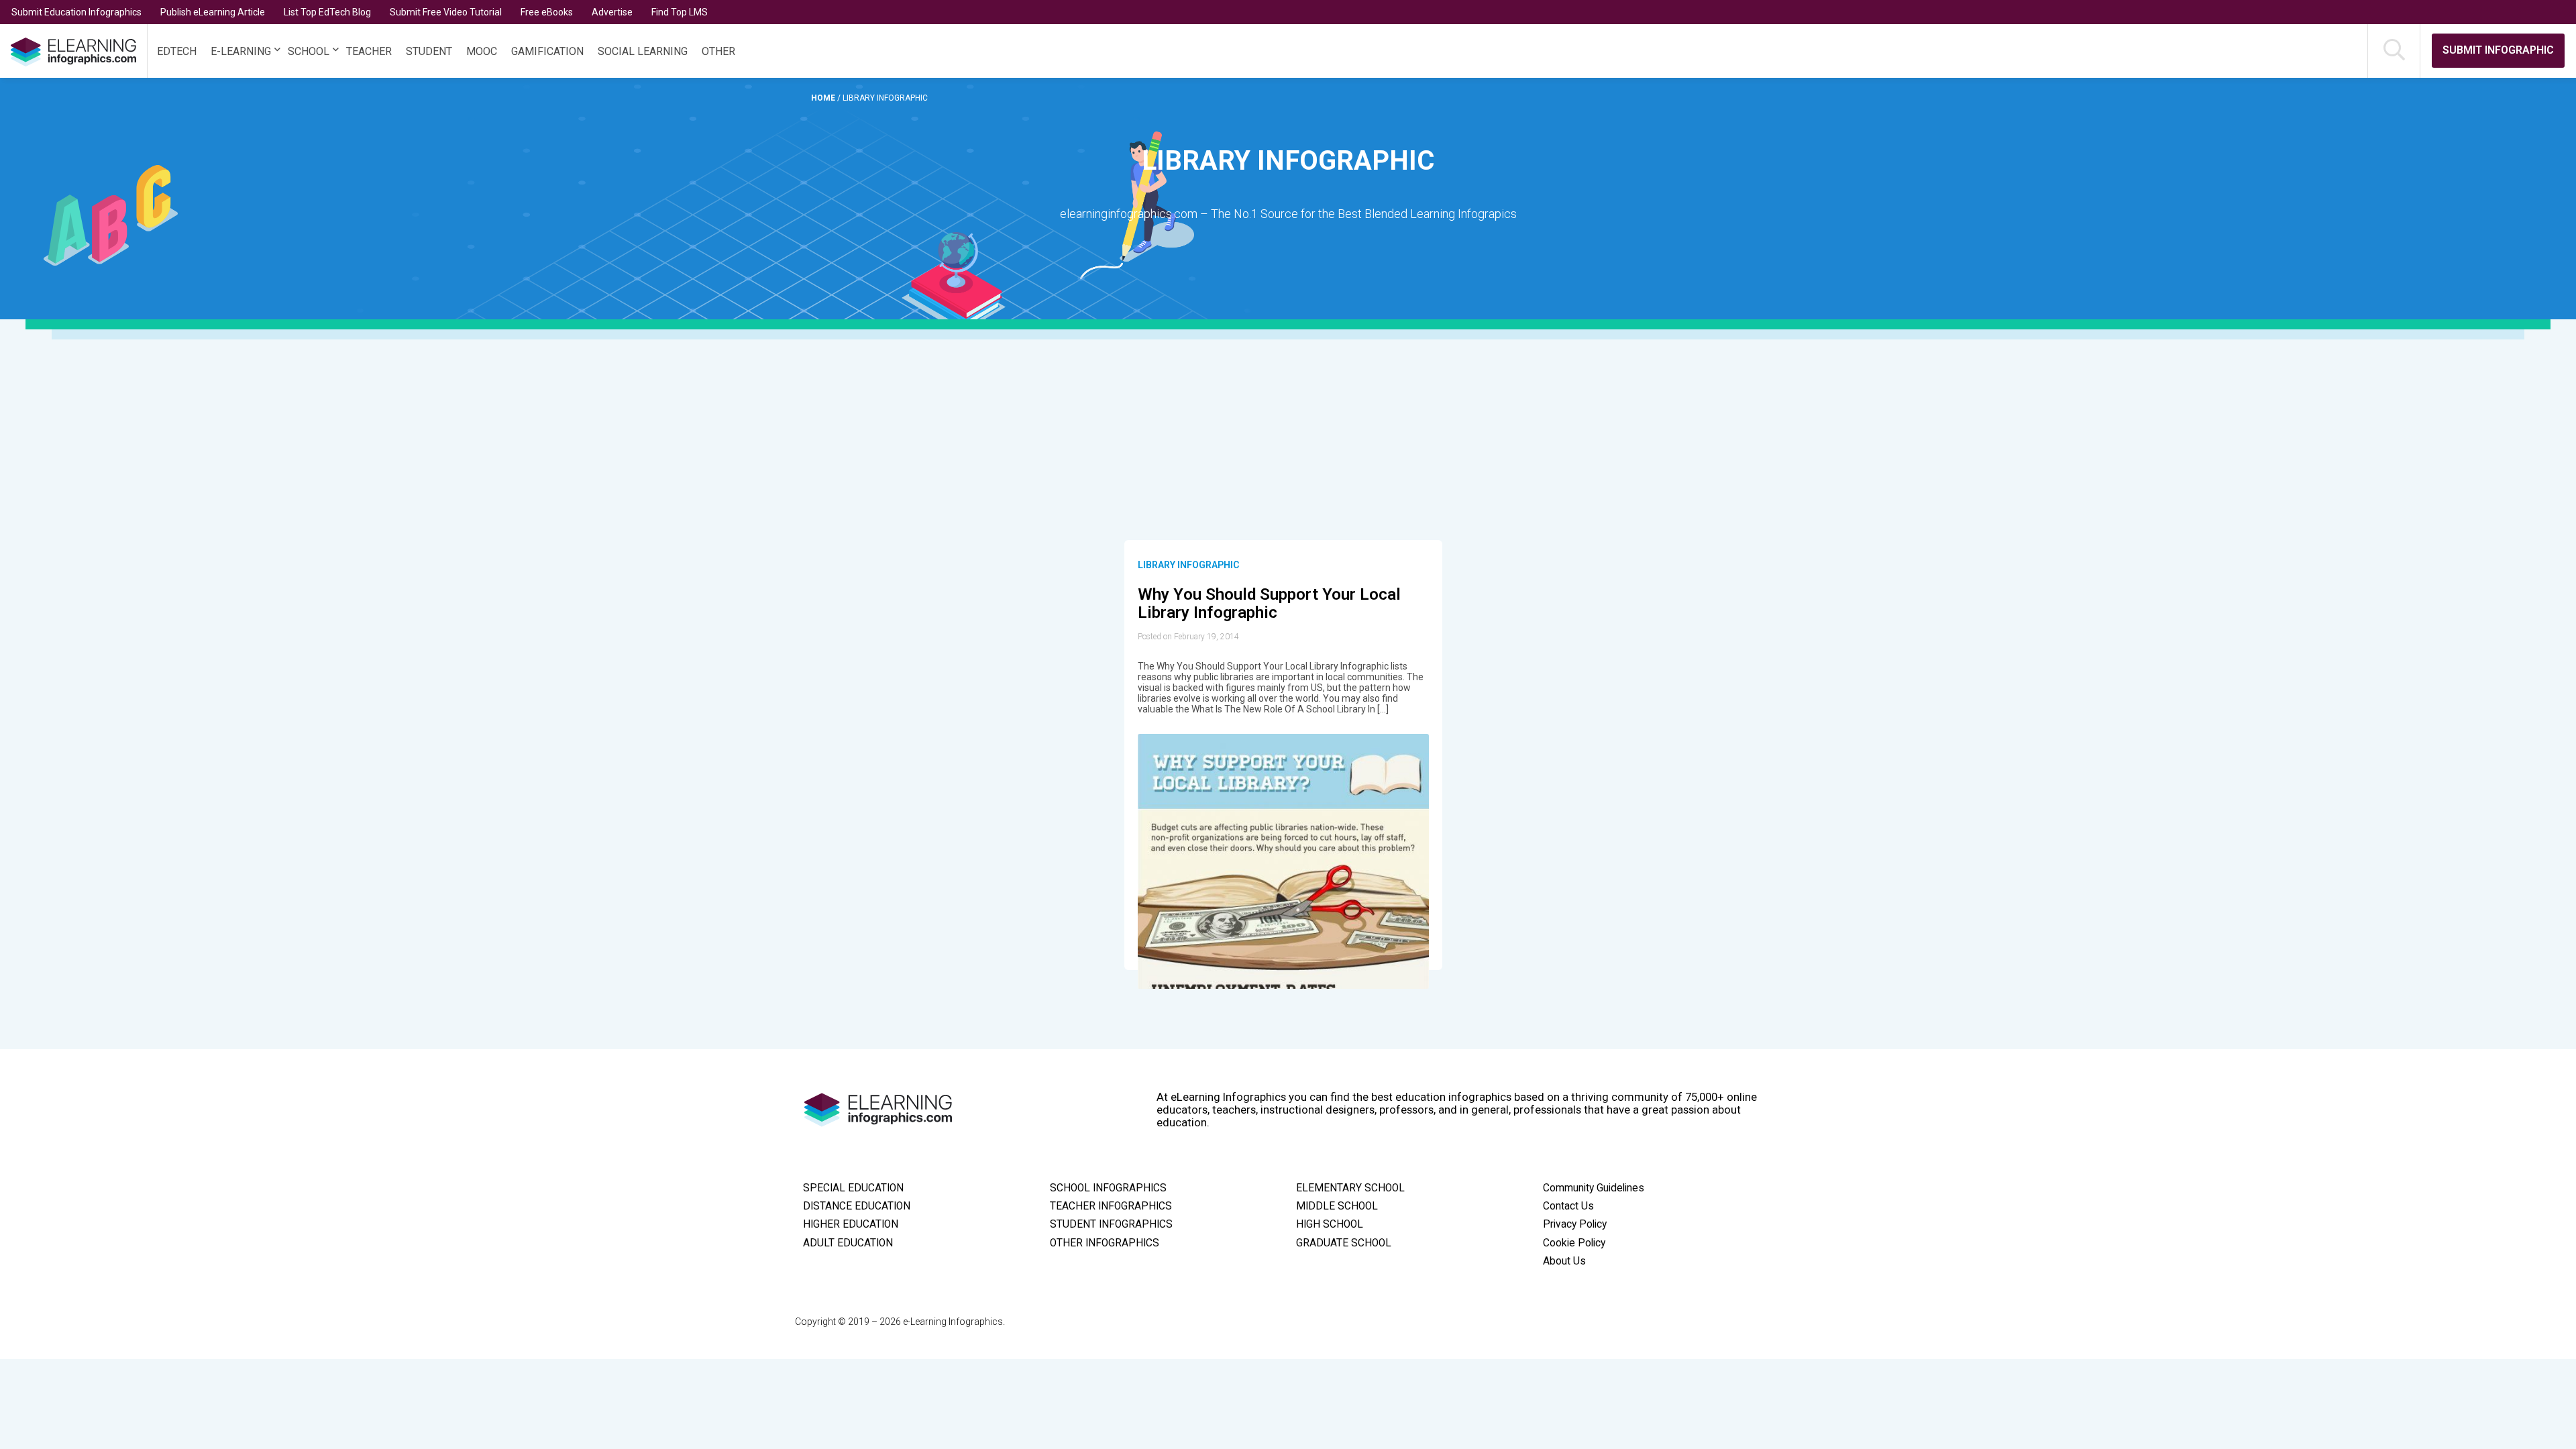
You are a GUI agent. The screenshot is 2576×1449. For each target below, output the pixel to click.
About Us (1564, 1261)
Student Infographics (1111, 1224)
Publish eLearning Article (213, 12)
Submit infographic (2498, 50)
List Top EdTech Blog (327, 12)
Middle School (1337, 1206)
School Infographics (1108, 1188)
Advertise (612, 12)
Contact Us (1568, 1206)
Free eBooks (547, 12)
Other (718, 51)
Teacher (369, 51)
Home (824, 98)
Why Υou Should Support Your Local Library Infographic (1269, 604)
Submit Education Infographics (76, 12)
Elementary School (1350, 1188)
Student (429, 51)
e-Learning (241, 51)
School (309, 51)
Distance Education (857, 1206)
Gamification (547, 51)
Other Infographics (1105, 1243)
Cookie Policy (1574, 1243)
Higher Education (851, 1224)
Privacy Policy (1575, 1224)
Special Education (853, 1188)
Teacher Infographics (1111, 1206)
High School (1330, 1224)
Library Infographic (1188, 565)
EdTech (177, 51)
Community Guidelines (1594, 1188)
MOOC (482, 51)
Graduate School (1344, 1243)
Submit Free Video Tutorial (446, 12)
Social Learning (643, 51)
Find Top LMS (680, 12)
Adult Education (848, 1243)
